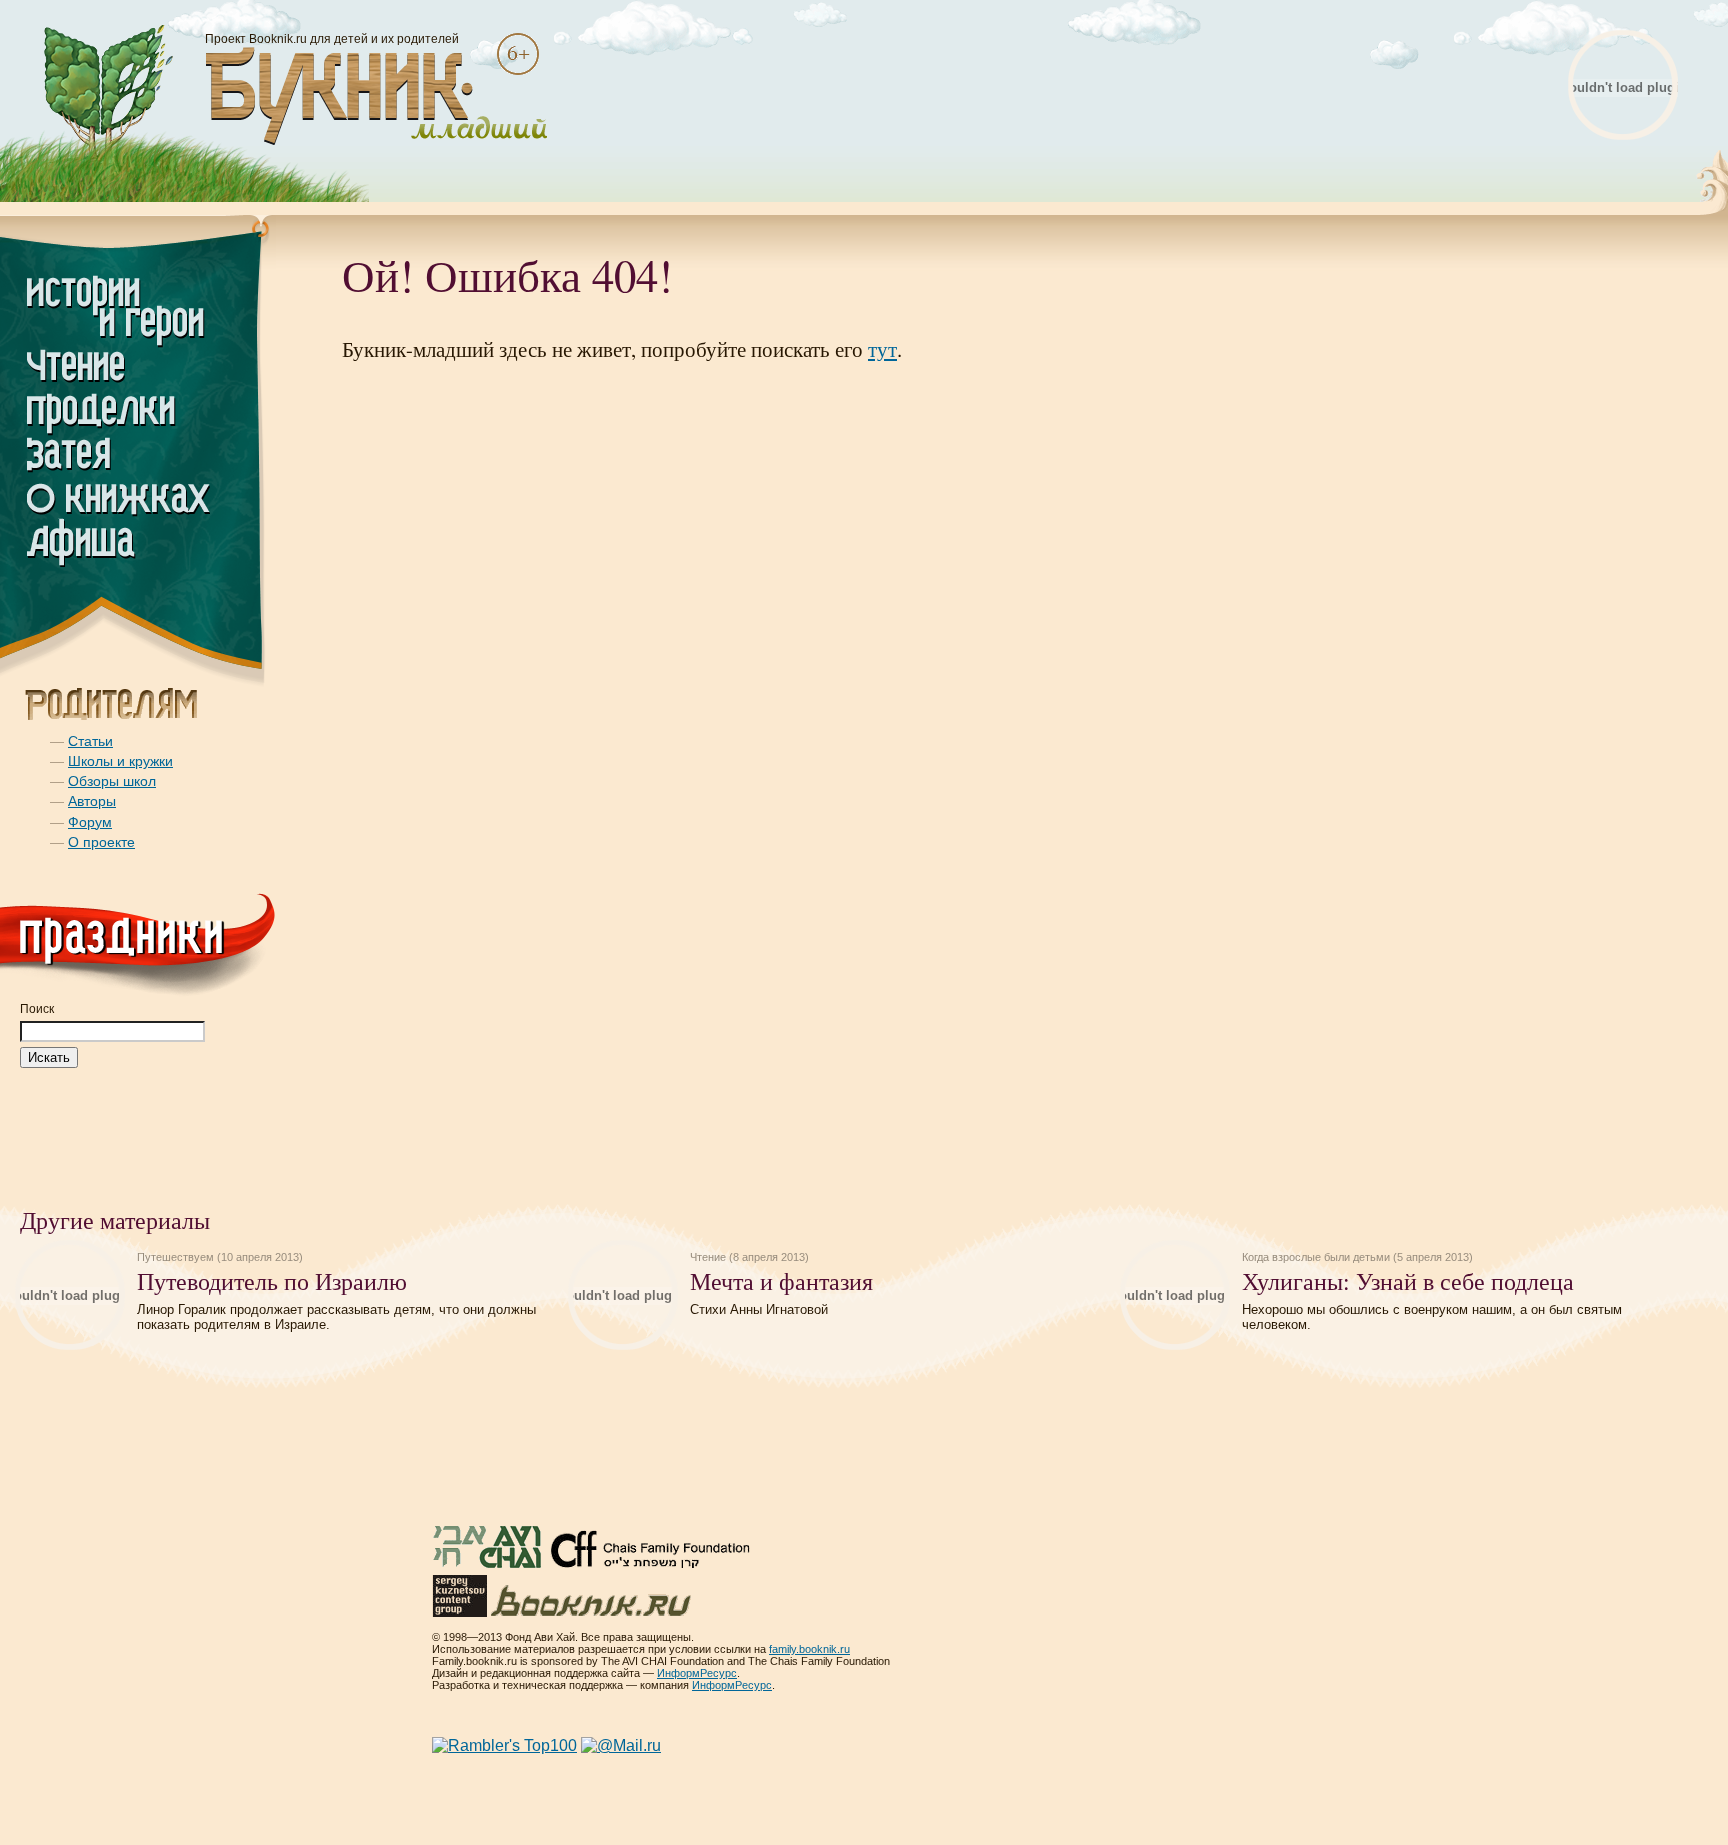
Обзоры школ (112, 781)
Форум (90, 822)
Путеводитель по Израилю (272, 1281)
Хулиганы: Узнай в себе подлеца (1408, 1281)
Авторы (92, 801)
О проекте (101, 842)
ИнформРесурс (697, 1673)
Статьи (90, 741)
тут (882, 349)
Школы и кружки (120, 761)
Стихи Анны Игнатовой (759, 1309)
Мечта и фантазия (781, 1281)
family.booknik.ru (809, 1649)
